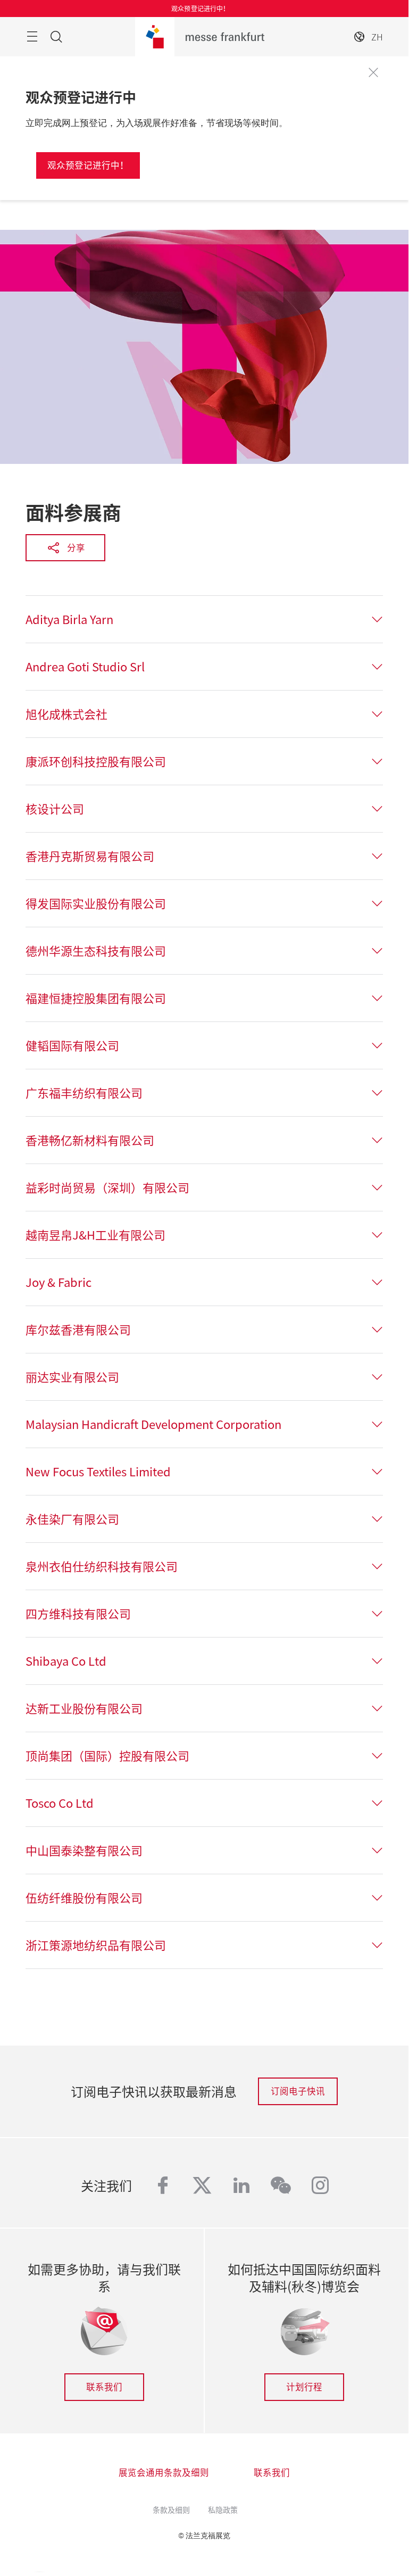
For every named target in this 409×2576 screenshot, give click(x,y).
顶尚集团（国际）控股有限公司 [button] (107, 1756)
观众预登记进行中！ (88, 165)
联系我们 (104, 2387)
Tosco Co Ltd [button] (60, 1803)
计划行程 (304, 2387)
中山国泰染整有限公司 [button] (84, 1850)
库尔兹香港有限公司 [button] (78, 1329)
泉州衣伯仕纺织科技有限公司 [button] (102, 1566)
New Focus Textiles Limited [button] (98, 1472)
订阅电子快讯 (298, 2091)
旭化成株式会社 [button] (66, 714)
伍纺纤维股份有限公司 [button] (84, 1898)
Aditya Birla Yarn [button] (69, 619)
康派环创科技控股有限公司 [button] (96, 761)
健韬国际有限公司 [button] (72, 1045)
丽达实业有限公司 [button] (72, 1377)
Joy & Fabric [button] (59, 1282)
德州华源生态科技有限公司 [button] (96, 951)
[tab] (204, 619)
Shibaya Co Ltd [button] (66, 1661)
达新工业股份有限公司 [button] (84, 1708)
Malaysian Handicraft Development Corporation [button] (153, 1424)
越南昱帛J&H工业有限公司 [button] (95, 1235)
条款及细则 (171, 2509)
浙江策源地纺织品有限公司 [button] (96, 1945)
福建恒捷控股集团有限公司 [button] (96, 998)
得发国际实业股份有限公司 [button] (96, 903)
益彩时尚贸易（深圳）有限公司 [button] (107, 1187)
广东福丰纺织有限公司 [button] (84, 1093)
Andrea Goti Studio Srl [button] (85, 667)
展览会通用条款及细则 (164, 2472)
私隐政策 (223, 2509)
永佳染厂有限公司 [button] (72, 1519)
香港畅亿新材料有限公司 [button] (90, 1140)
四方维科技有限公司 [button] (78, 1614)
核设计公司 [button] (55, 809)
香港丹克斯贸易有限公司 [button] (90, 856)
